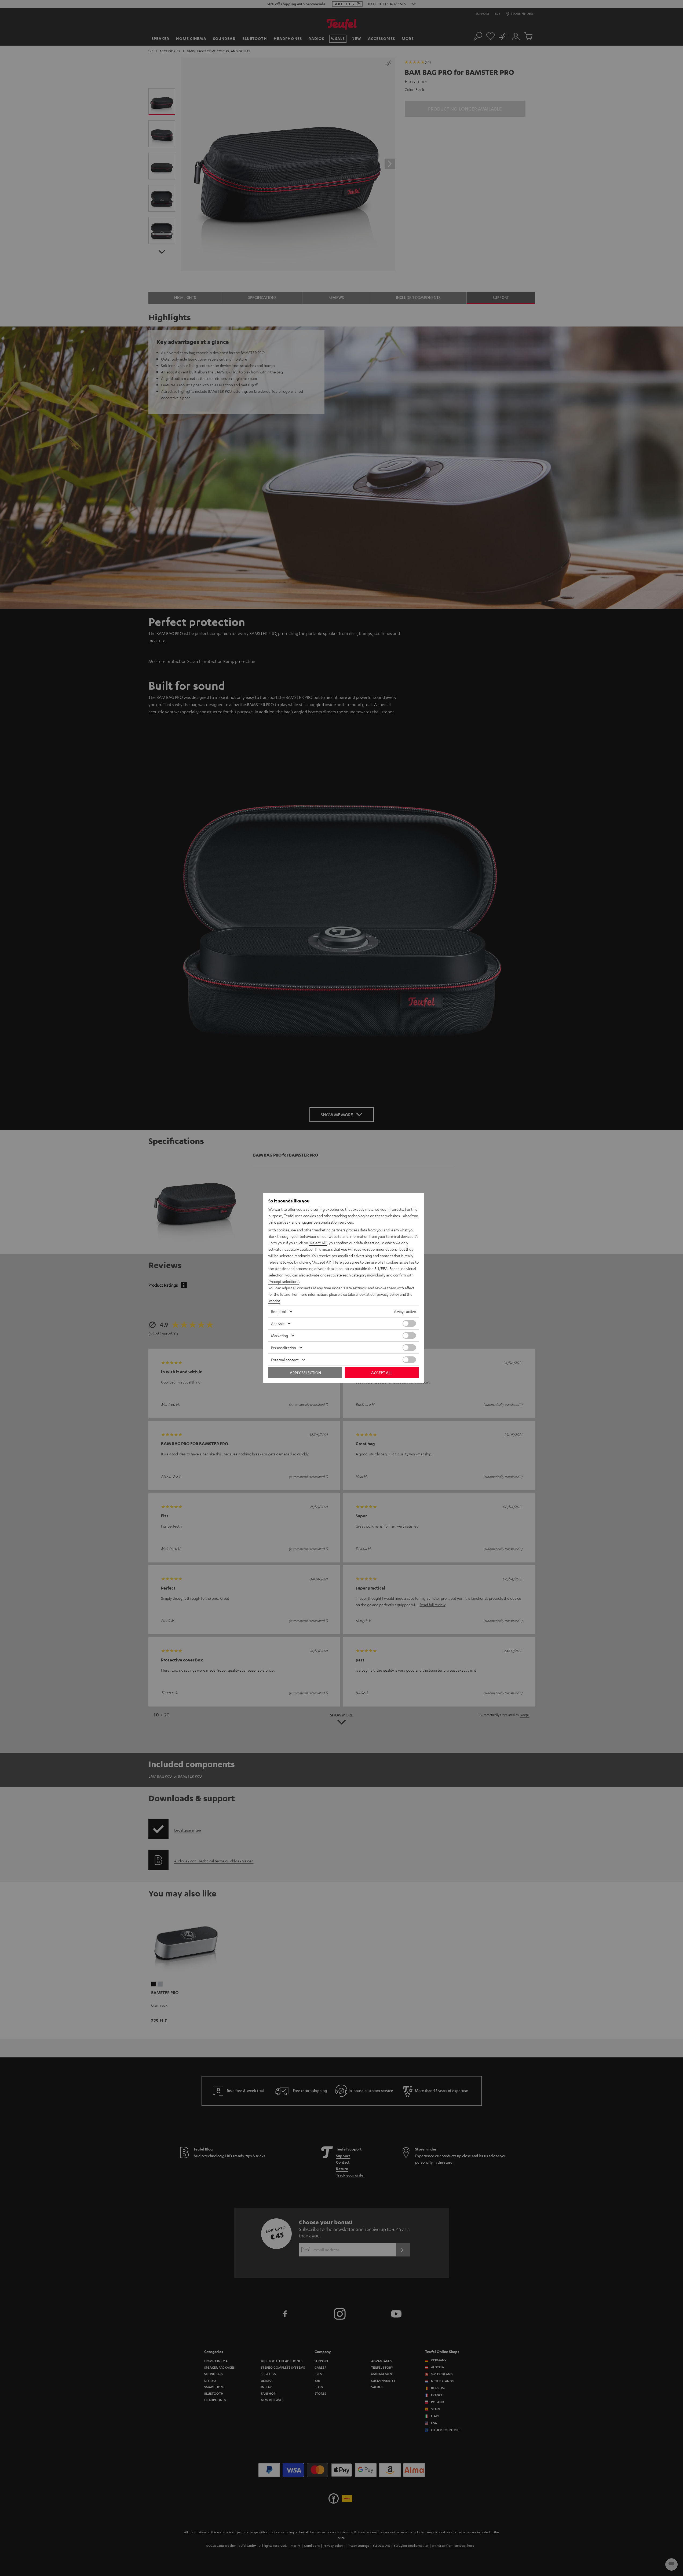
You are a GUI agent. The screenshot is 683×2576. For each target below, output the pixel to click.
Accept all (382, 1373)
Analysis (278, 1323)
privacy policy (388, 1294)
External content (285, 1360)
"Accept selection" (284, 1281)
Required (279, 1311)
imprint (274, 1301)
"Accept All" (322, 1262)
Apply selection (305, 1373)
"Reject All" (318, 1243)
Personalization (284, 1348)
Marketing (280, 1335)
